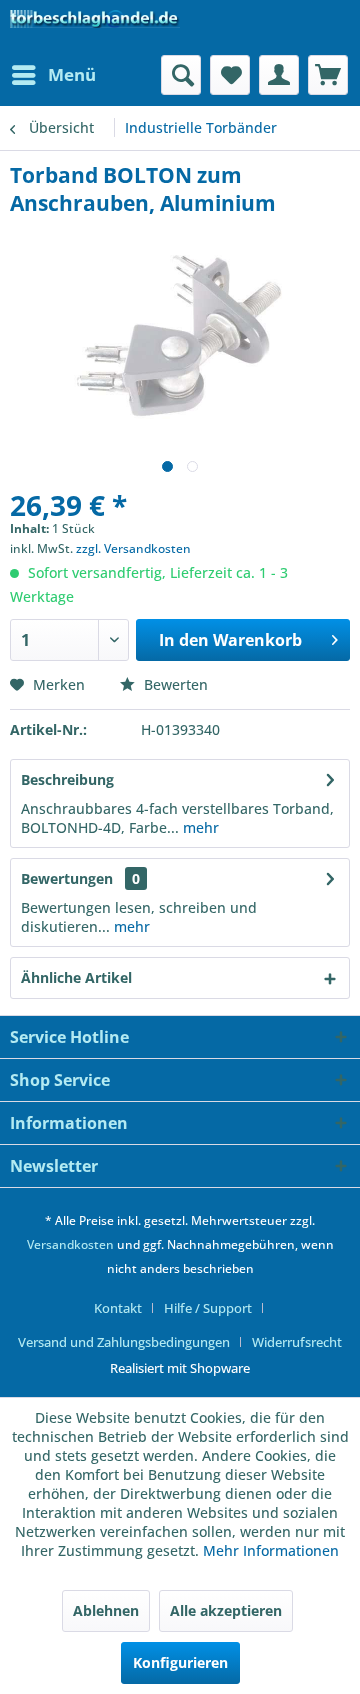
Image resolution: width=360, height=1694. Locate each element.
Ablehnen (106, 1610)
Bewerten (174, 684)
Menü (72, 74)
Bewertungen (67, 878)
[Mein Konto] (279, 75)
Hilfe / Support (208, 1308)
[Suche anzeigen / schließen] (181, 75)
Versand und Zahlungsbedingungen (124, 1342)
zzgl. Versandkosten (133, 548)
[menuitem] (53, 75)
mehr (199, 827)
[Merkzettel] (230, 75)
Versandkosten (70, 1244)
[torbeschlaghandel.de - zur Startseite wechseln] (95, 27)
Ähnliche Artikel (76, 977)
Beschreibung (67, 779)
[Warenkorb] (328, 75)
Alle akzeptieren (226, 1610)
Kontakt (118, 1308)
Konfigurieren (180, 1662)
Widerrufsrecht (297, 1342)
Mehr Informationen (271, 1550)
